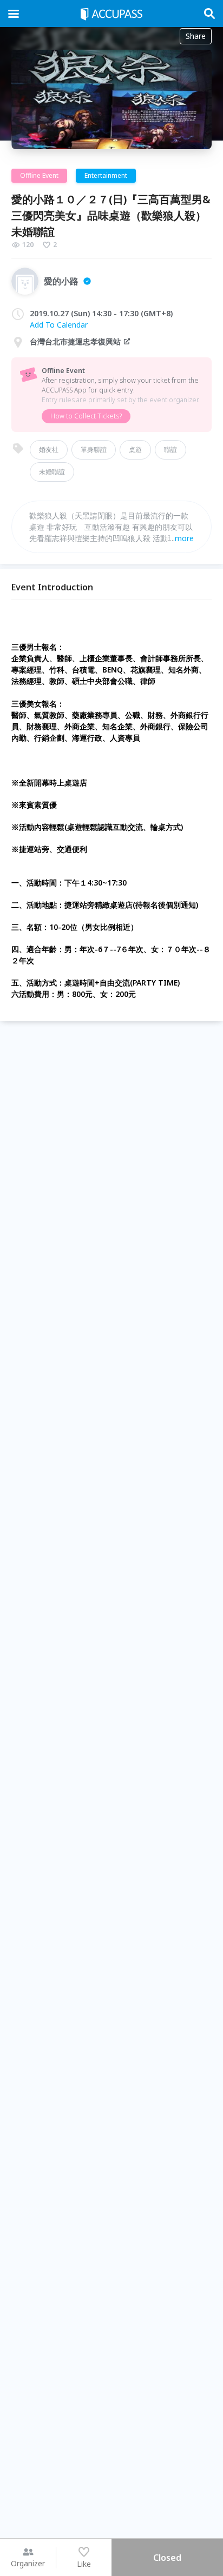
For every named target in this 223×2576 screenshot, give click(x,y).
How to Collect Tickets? (86, 416)
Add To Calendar (59, 325)
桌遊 (135, 450)
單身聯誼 (94, 450)
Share (196, 36)
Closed (167, 2558)
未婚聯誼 (52, 472)
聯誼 (170, 450)
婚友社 (49, 450)
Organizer (28, 2563)
